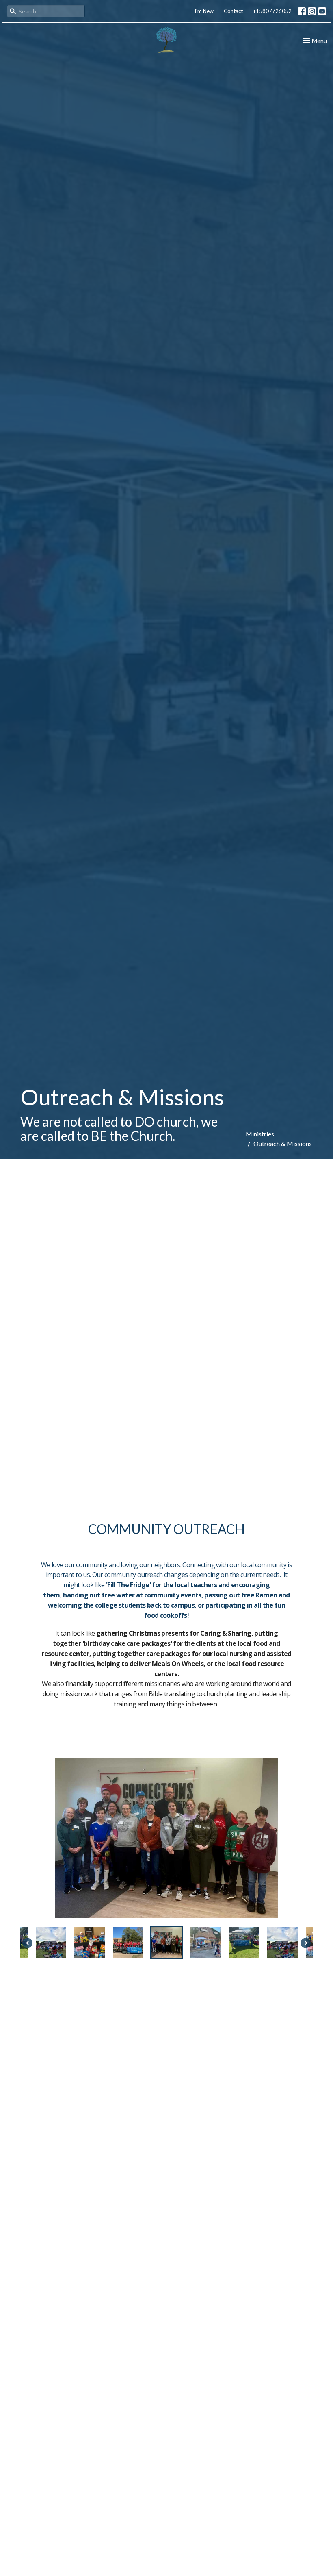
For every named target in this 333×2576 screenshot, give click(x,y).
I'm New (204, 11)
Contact (233, 11)
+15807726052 (272, 11)
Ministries (260, 1134)
